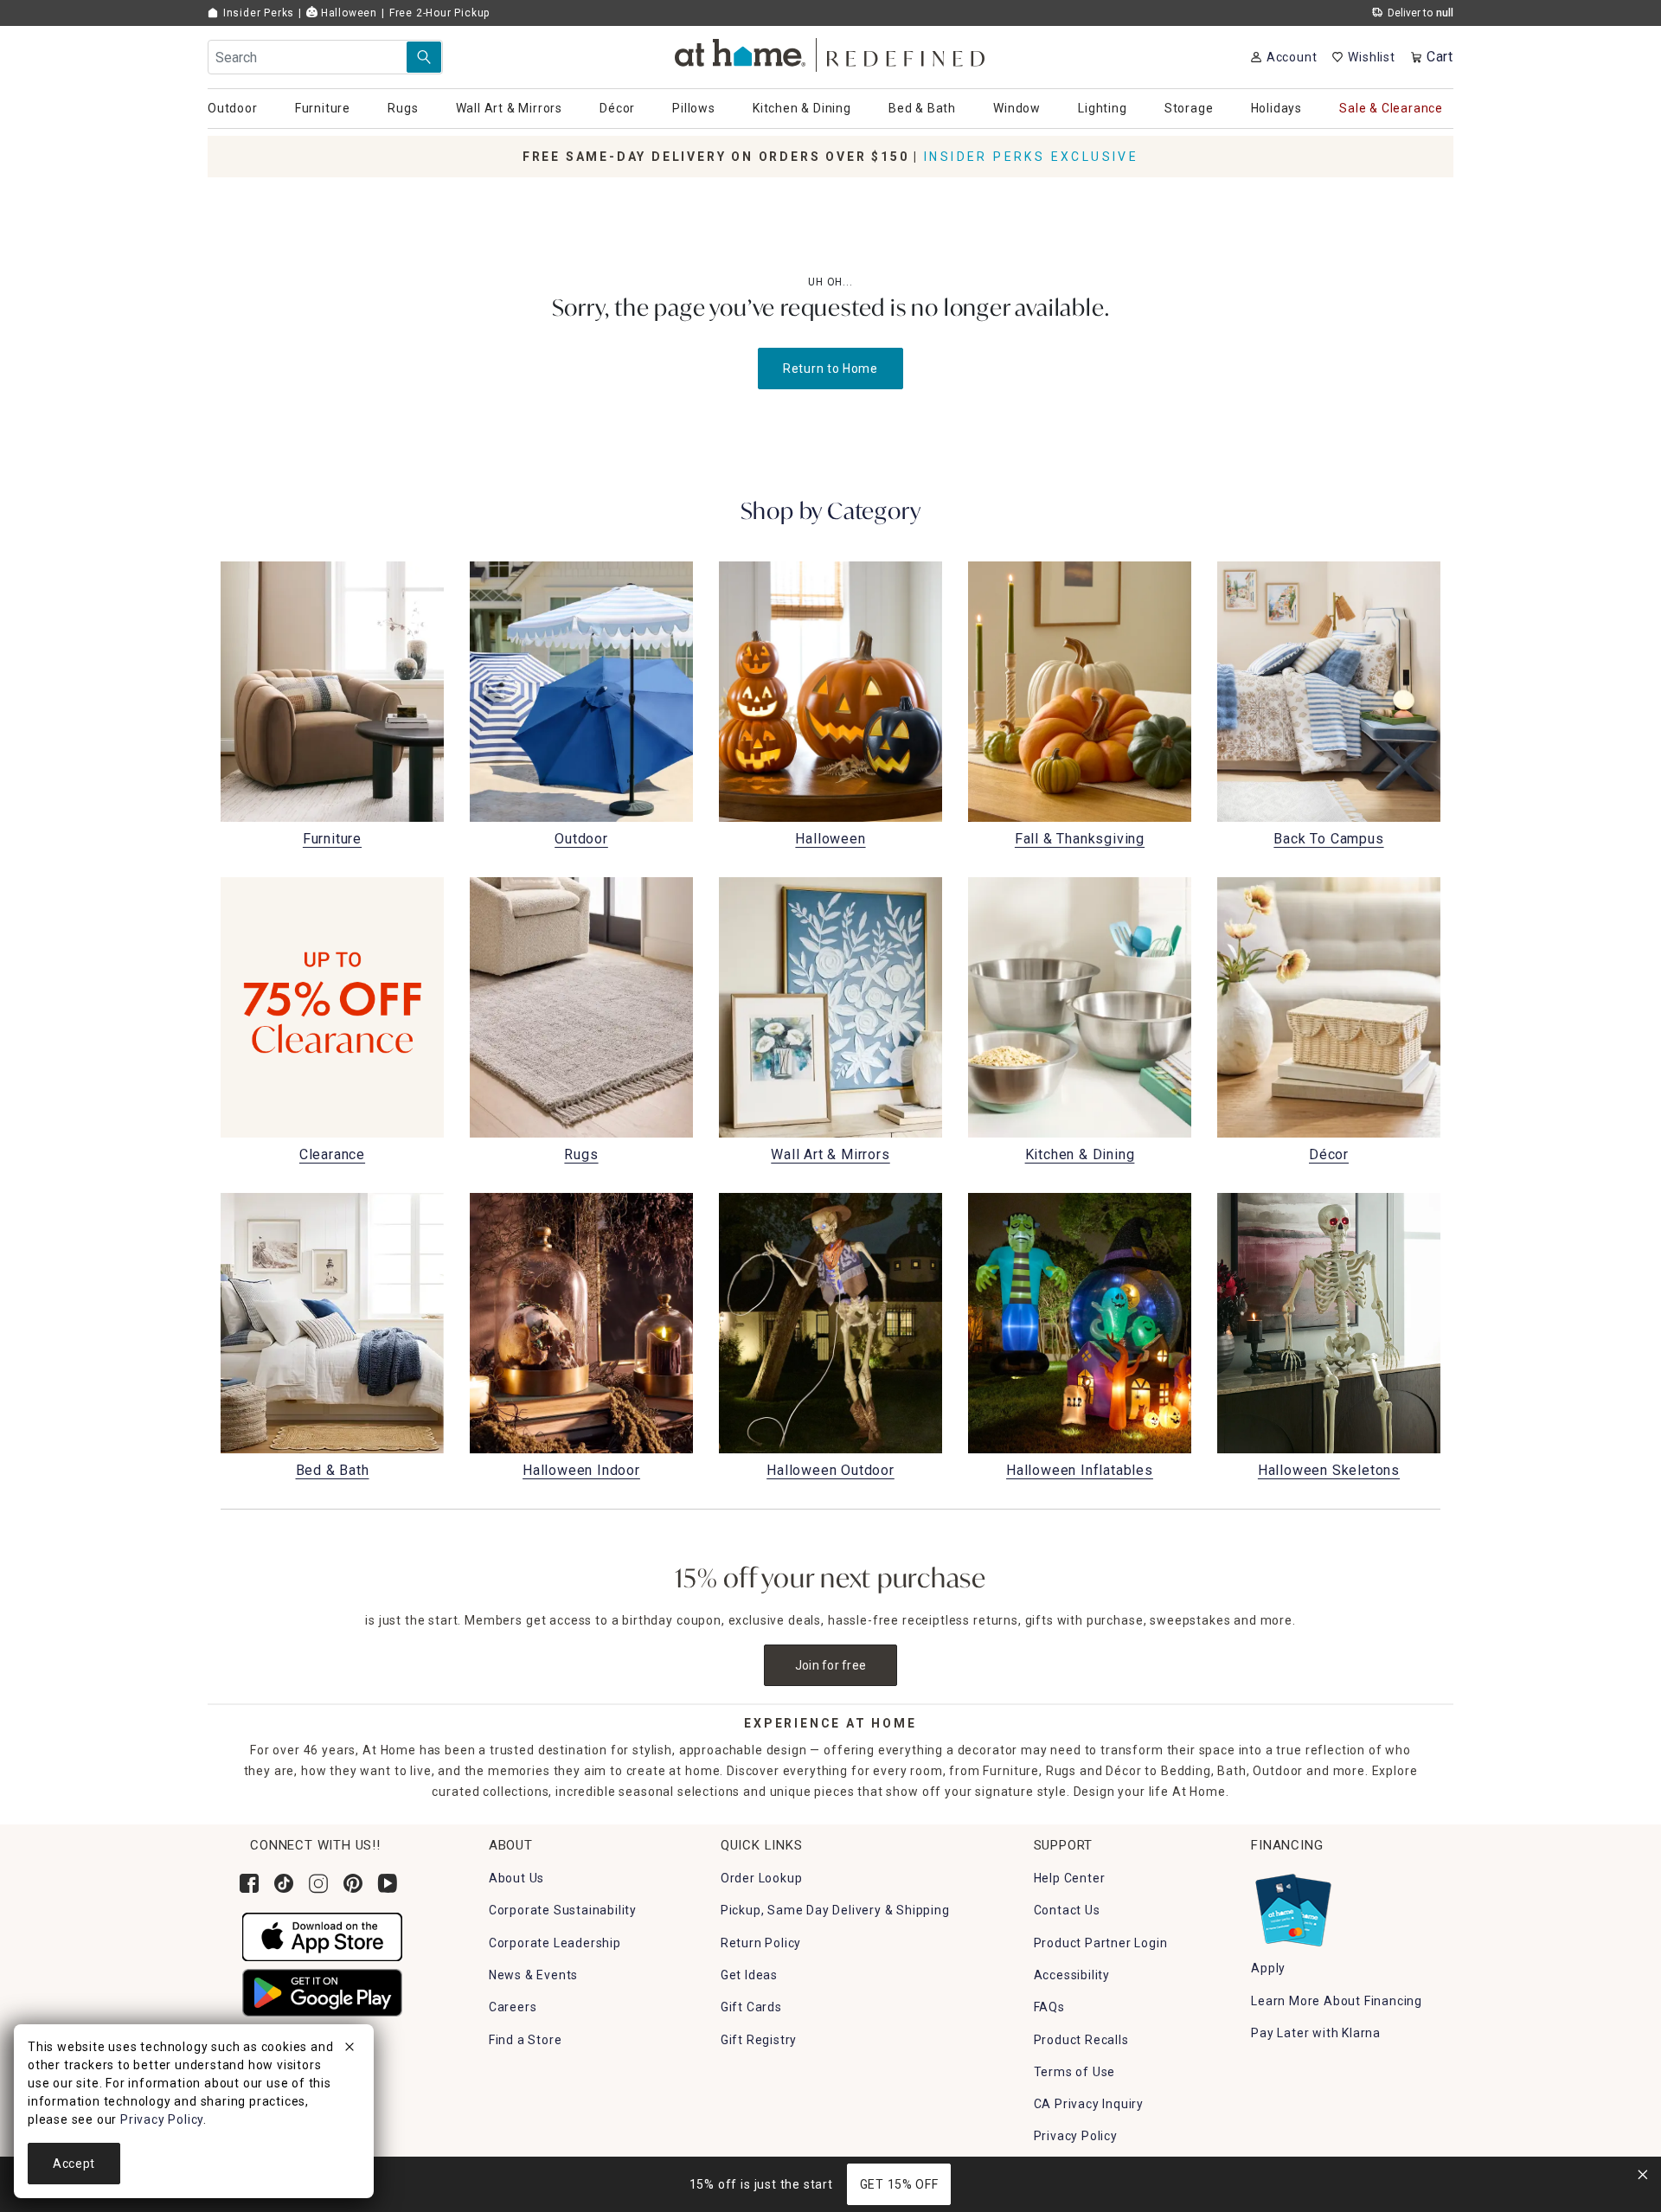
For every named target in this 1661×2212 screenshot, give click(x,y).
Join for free (831, 1665)
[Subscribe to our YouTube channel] (388, 1883)
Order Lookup (762, 1878)
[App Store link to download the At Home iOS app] (322, 1936)
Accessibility (1072, 1975)
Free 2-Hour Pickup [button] (439, 13)
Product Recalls (1081, 2040)
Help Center (1070, 1878)
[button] (831, 52)
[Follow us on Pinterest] (353, 1883)
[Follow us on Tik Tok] (284, 1883)
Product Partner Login (1101, 1943)
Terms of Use (1075, 2072)
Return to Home (830, 369)
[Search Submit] (424, 57)
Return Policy (761, 1943)
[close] (350, 2049)
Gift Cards (751, 2007)
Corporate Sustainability (563, 1910)
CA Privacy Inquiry (1089, 2104)
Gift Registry (759, 2040)
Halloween (347, 13)
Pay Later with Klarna (1316, 2033)
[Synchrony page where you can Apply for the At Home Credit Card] (1292, 1906)
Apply (1268, 1968)
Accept (74, 2164)
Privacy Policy (1076, 2136)
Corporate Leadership (555, 1943)
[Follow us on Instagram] (318, 1883)
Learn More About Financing (1337, 2001)
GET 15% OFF (899, 2184)
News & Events (533, 1975)
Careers (513, 2007)
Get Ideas (749, 1975)
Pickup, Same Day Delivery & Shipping (835, 1910)
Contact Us (1067, 1910)
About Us (516, 1878)
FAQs (1049, 2007)
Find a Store (526, 2040)
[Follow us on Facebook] (249, 1883)
